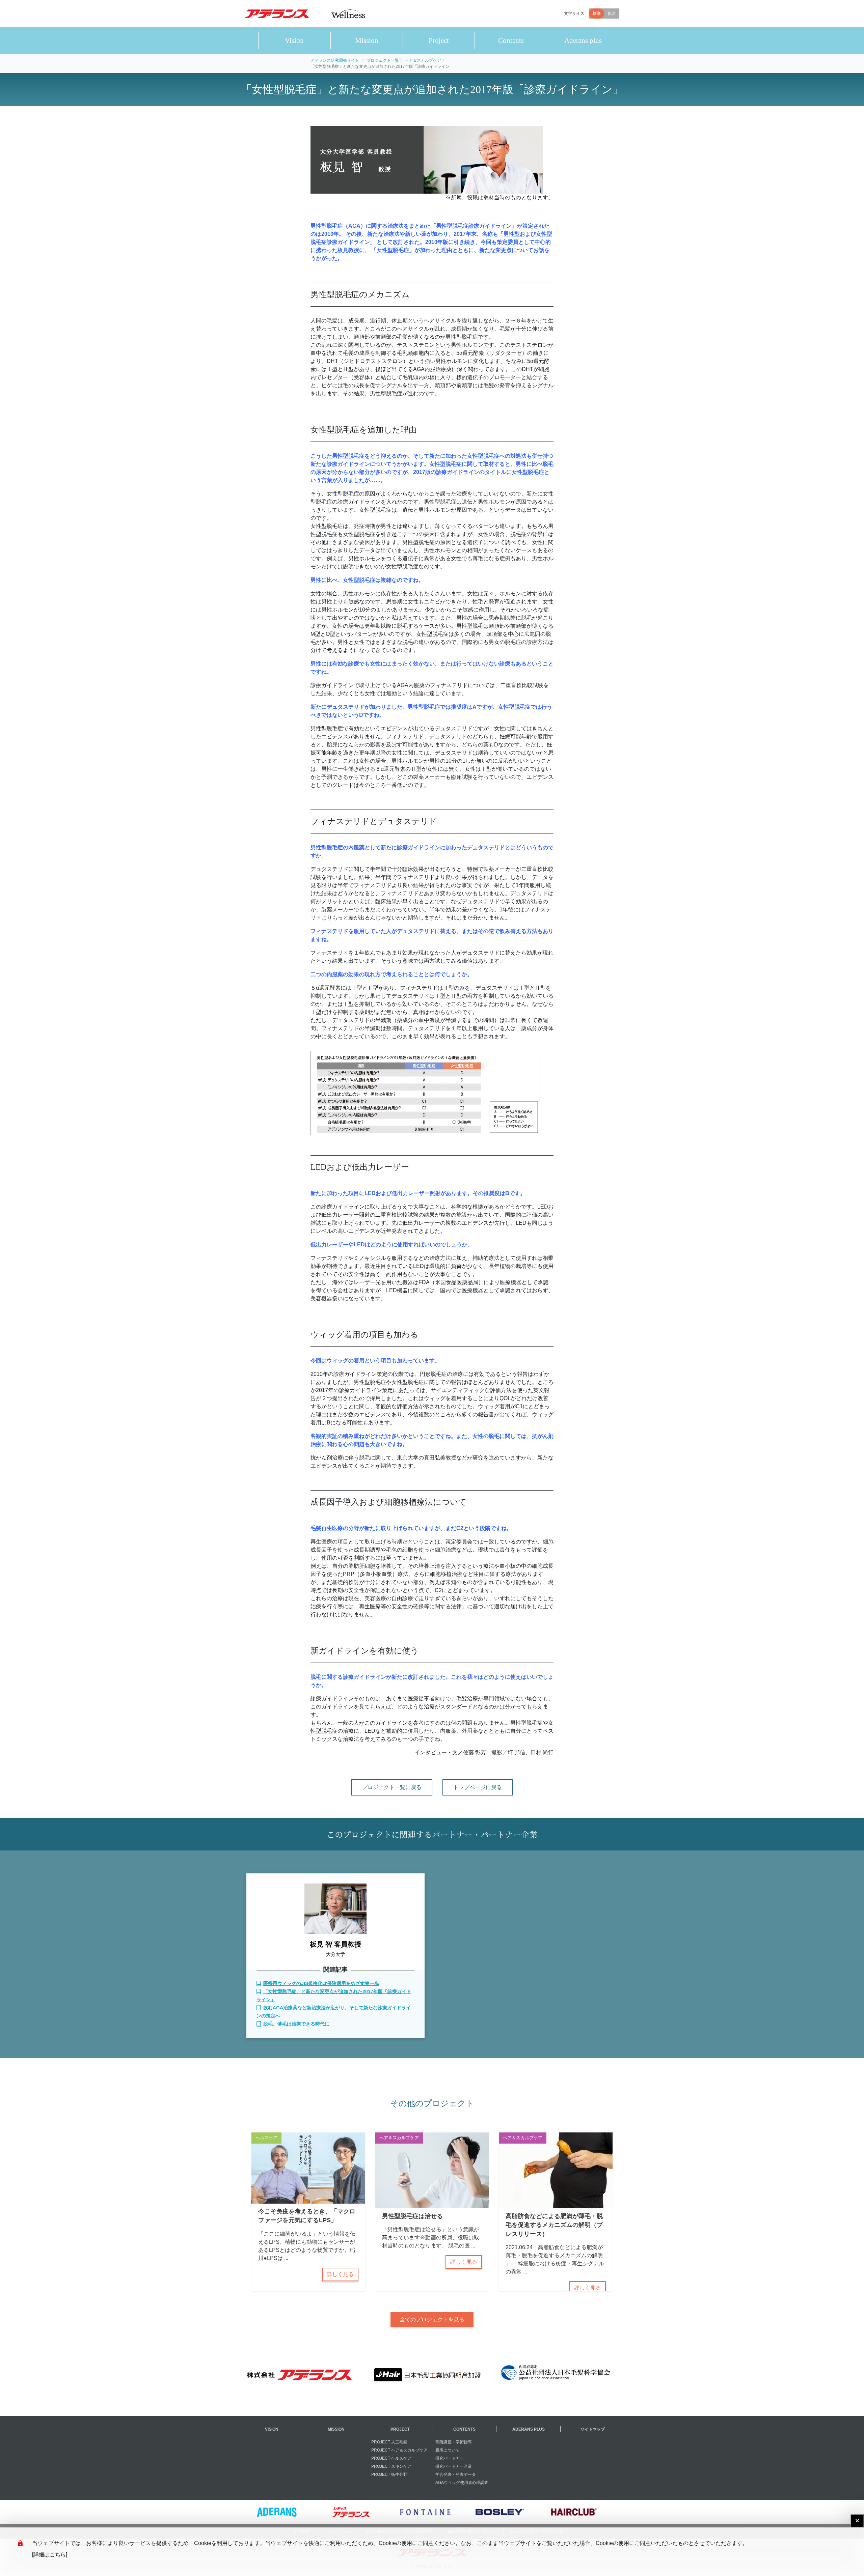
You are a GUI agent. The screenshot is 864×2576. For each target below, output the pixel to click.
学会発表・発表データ (456, 2474)
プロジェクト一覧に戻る (392, 1787)
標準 (597, 13)
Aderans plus (583, 40)
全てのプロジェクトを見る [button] (432, 2319)
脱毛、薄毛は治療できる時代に (296, 2024)
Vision (294, 40)
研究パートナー (450, 2458)
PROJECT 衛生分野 (389, 2474)
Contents (511, 40)
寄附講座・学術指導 (454, 2442)
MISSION (336, 2429)
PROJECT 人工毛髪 (389, 2442)
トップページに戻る (478, 1787)
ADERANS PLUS (529, 2429)
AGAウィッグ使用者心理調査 (462, 2483)
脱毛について (448, 2450)
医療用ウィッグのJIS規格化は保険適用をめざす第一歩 (321, 1983)
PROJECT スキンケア (391, 2466)
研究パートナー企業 (454, 2466)
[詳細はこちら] (50, 2555)
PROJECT (400, 2429)
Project (439, 40)
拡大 (612, 13)
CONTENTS (464, 2429)
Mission (367, 40)
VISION (272, 2429)
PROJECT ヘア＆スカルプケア (399, 2450)
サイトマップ (593, 2429)
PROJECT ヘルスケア (391, 2458)
